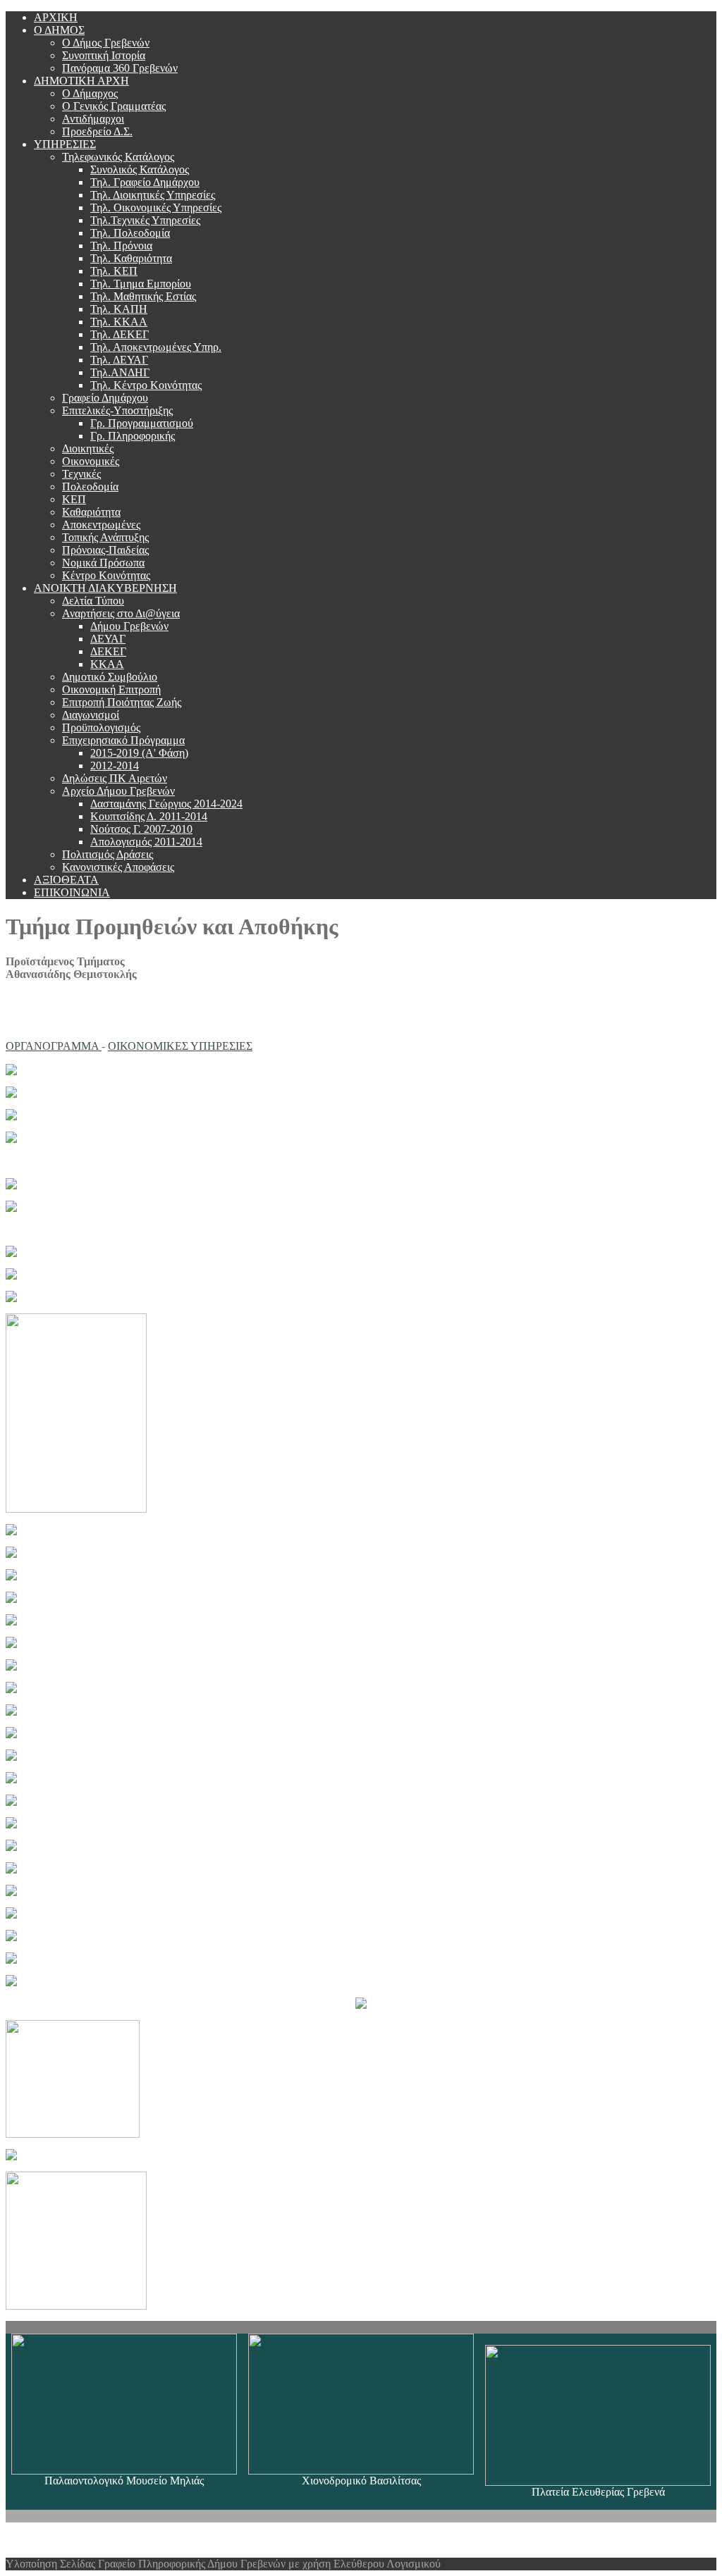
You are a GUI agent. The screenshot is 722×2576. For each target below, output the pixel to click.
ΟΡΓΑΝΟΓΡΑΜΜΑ (54, 1046)
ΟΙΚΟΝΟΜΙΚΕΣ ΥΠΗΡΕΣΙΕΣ (180, 1046)
